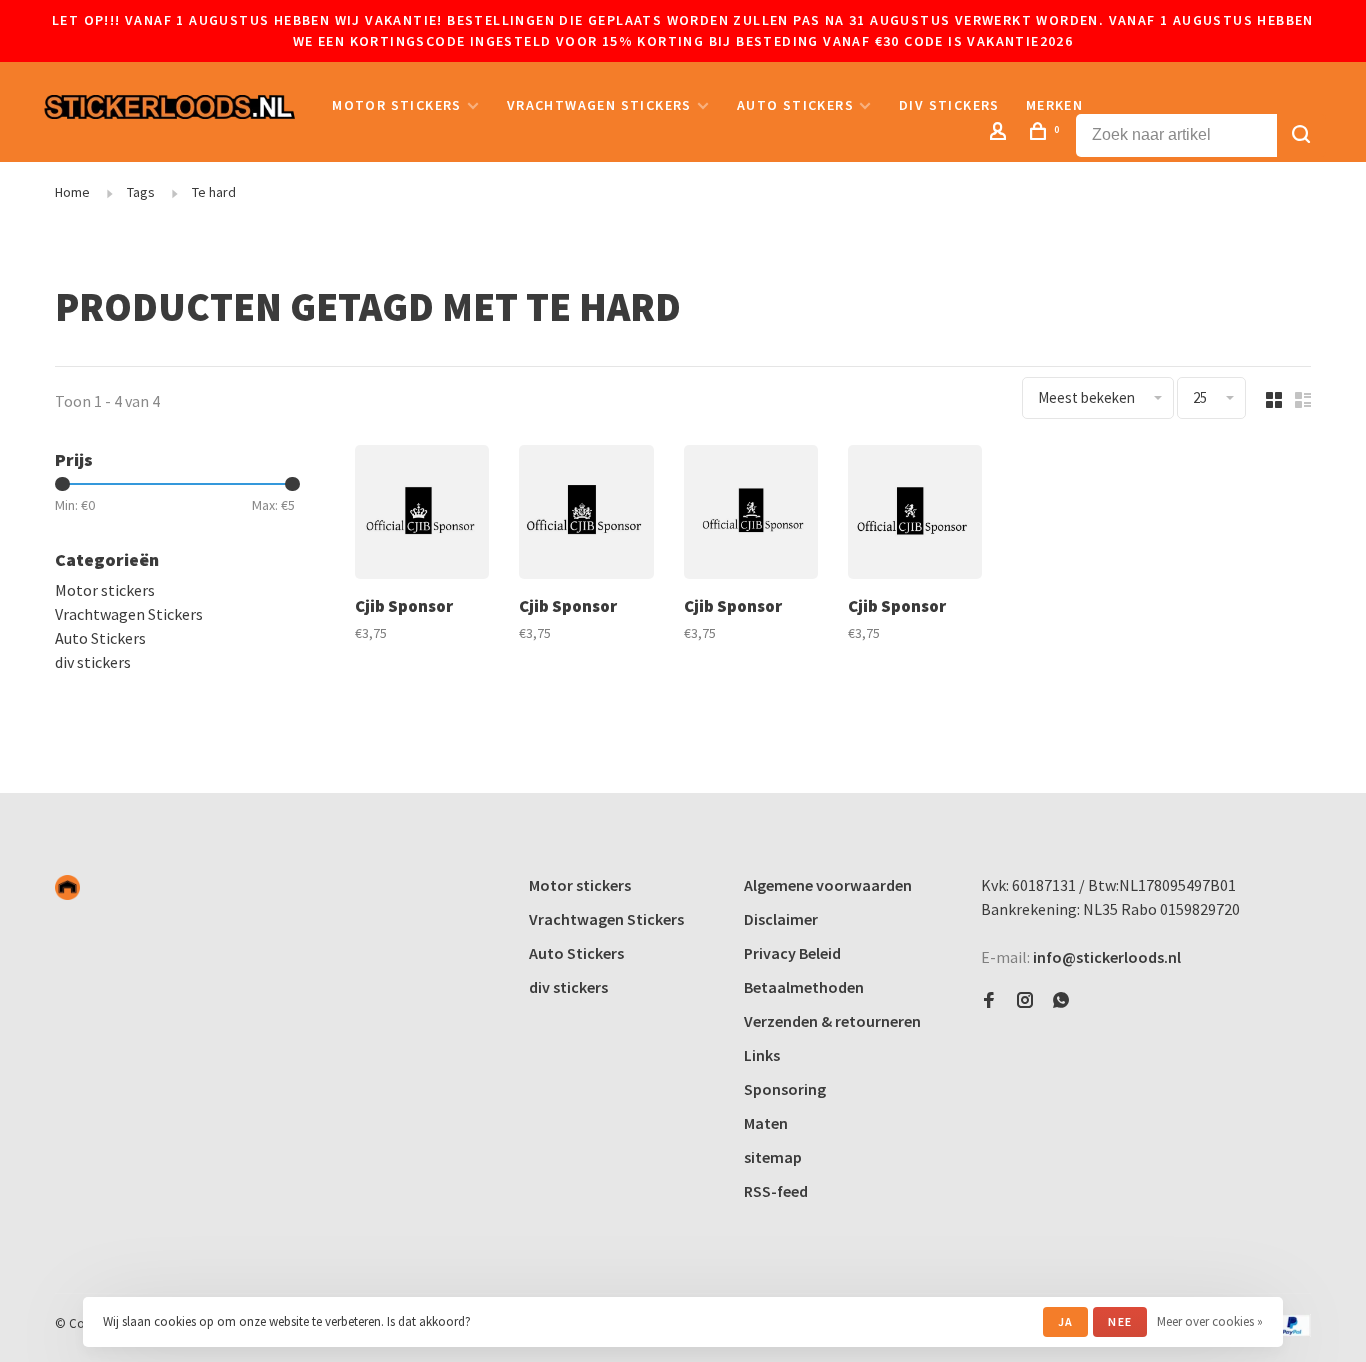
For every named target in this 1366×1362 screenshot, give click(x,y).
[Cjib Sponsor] (422, 515)
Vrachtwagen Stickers (599, 105)
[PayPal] (1292, 1331)
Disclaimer (781, 919)
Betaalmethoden (804, 987)
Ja (1065, 1321)
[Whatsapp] (1061, 1001)
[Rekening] (1001, 134)
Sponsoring (785, 1089)
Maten (766, 1123)
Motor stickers (397, 105)
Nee (1120, 1321)
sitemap (773, 1157)
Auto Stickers (795, 105)
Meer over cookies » (1210, 1321)
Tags (141, 192)
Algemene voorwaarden (828, 885)
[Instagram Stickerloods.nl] (1025, 1001)
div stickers (949, 105)
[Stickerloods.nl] (67, 887)
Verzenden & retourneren (832, 1021)
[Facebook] (989, 1001)
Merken (1054, 105)
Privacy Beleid (792, 953)
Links (762, 1055)
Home (72, 192)
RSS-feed (776, 1191)
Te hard (214, 192)
